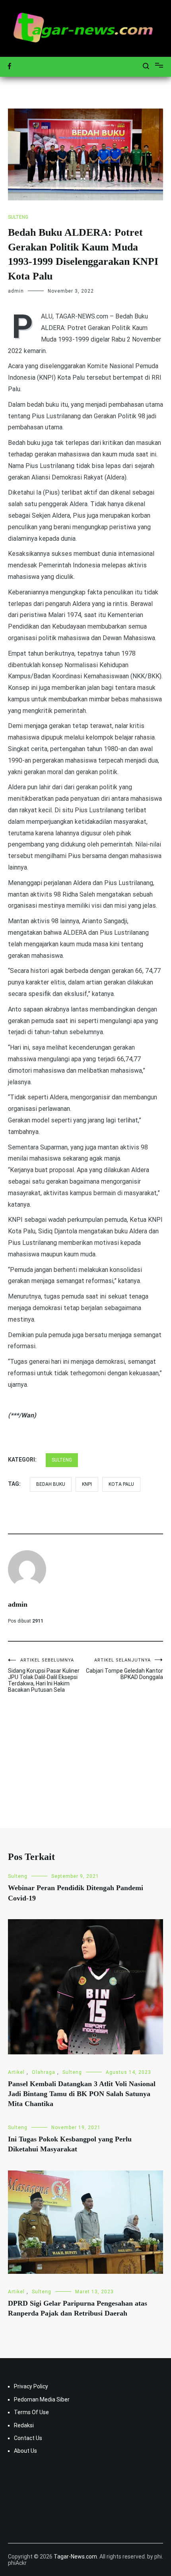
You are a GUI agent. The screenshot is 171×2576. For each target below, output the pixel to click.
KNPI (87, 1484)
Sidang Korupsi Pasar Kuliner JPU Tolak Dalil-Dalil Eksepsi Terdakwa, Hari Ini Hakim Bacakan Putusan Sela (44, 1675)
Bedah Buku (51, 1484)
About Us (25, 2451)
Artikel (16, 2072)
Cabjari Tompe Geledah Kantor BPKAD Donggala (124, 1669)
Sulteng (18, 217)
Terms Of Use (31, 2412)
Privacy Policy (31, 2386)
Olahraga (44, 2072)
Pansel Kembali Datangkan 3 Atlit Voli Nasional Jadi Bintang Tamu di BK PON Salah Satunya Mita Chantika (82, 2094)
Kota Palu (121, 1484)
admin (16, 291)
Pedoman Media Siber (42, 2399)
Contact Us (28, 2438)
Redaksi (24, 2425)
